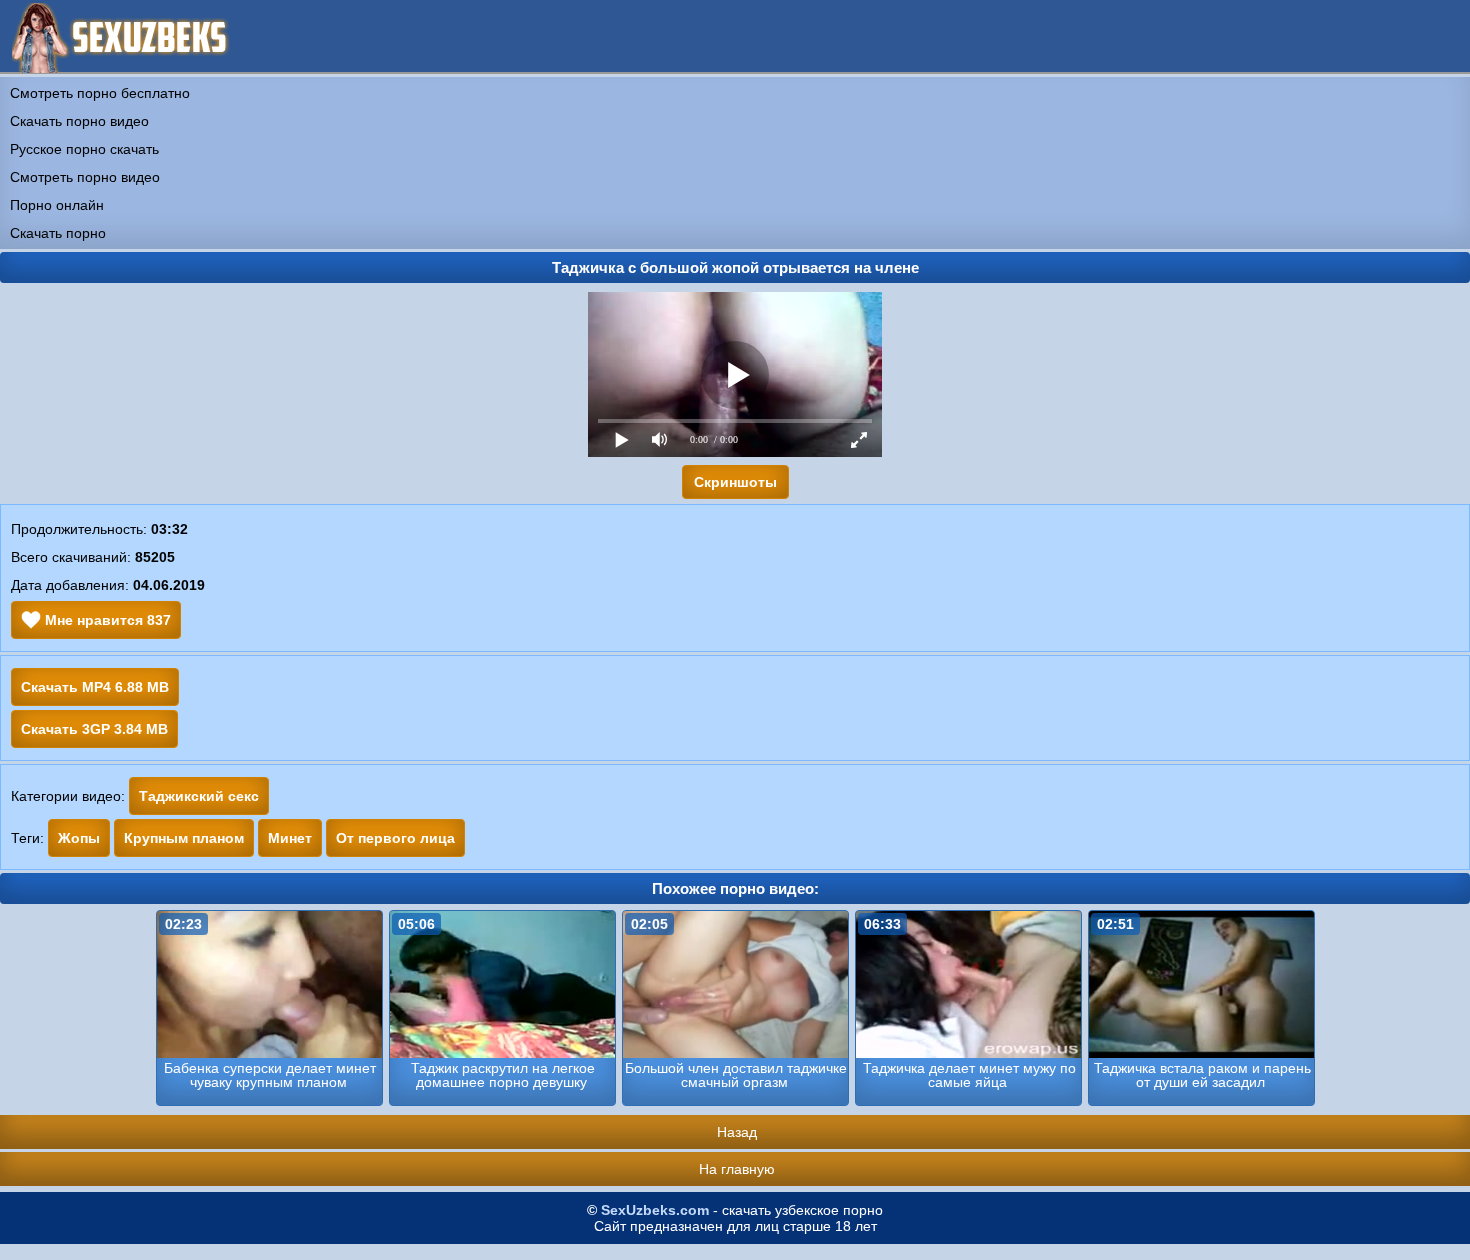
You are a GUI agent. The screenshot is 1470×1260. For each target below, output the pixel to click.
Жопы (79, 838)
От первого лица (395, 838)
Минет (290, 838)
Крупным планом (184, 838)
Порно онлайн (57, 205)
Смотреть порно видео (85, 177)
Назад (737, 1132)
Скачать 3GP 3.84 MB (94, 729)
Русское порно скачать (84, 149)
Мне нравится (106, 620)
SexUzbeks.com (655, 1210)
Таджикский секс (199, 796)
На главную (737, 1169)
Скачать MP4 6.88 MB (95, 687)
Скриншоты (735, 482)
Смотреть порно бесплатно (100, 93)
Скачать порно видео (79, 121)
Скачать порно (58, 233)
